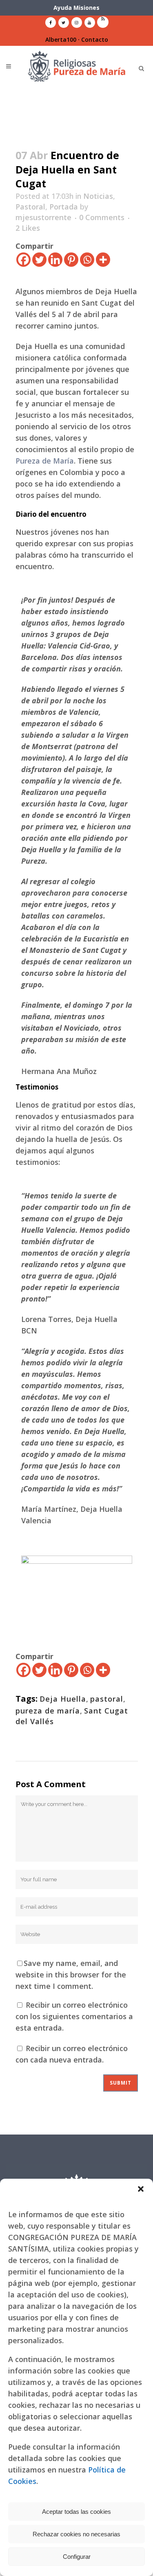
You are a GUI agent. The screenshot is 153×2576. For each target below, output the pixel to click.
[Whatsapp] (87, 260)
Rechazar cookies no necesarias (76, 2534)
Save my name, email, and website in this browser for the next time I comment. (71, 1975)
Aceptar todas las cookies (76, 2512)
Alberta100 (61, 39)
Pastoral (30, 207)
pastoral (107, 1699)
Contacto (95, 39)
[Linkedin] (55, 260)
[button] (141, 2189)
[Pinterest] (71, 260)
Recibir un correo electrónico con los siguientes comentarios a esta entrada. (74, 2016)
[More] (103, 260)
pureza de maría (48, 1711)
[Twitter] (39, 260)
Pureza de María (45, 461)
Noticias (98, 196)
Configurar (77, 2557)
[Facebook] (23, 260)
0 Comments (102, 217)
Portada (64, 207)
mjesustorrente (43, 217)
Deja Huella (63, 1699)
